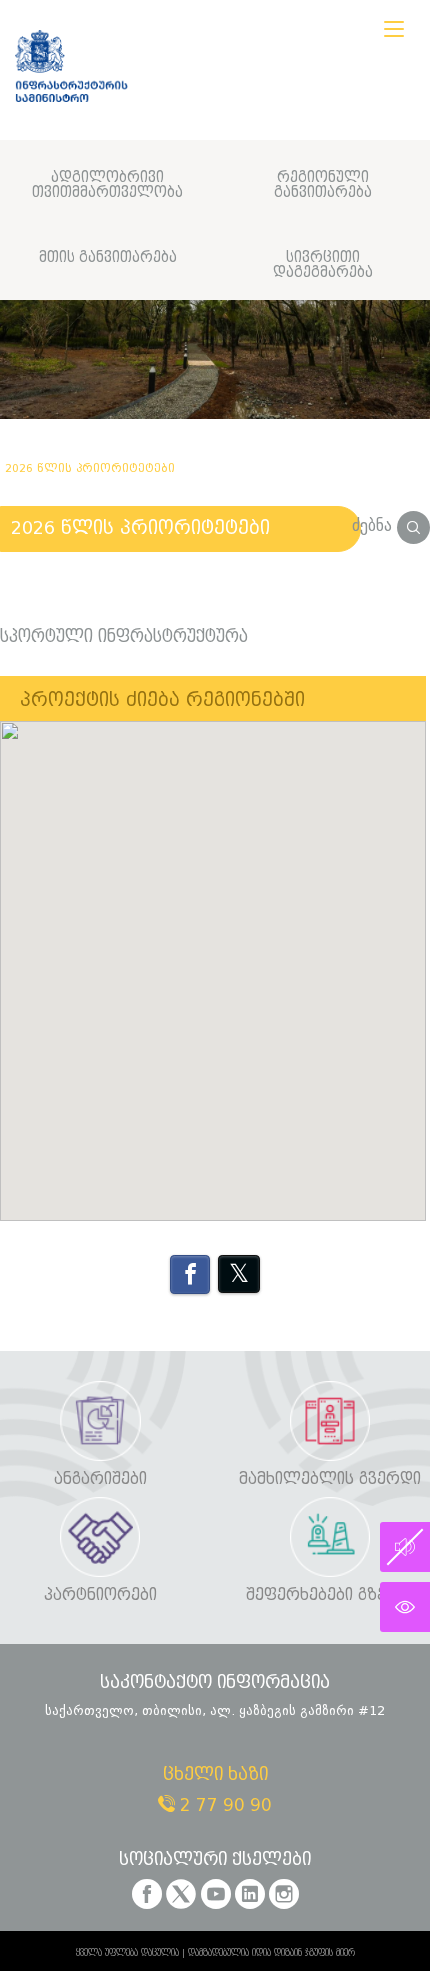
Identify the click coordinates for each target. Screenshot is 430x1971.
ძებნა (374, 525)
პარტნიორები (100, 1595)
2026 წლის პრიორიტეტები (140, 528)
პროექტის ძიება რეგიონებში (162, 700)
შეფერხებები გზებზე (330, 1595)
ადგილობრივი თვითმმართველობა (107, 185)
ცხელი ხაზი (215, 1775)
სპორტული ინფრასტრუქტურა (124, 637)
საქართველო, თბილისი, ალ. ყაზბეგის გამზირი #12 (215, 1710)
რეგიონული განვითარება (323, 185)
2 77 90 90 (223, 1805)
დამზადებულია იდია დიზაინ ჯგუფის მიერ (271, 1953)
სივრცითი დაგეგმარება (323, 265)
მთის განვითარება (108, 257)
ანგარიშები (100, 1479)
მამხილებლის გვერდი (330, 1479)
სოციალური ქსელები (215, 1860)
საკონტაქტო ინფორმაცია (215, 1683)
